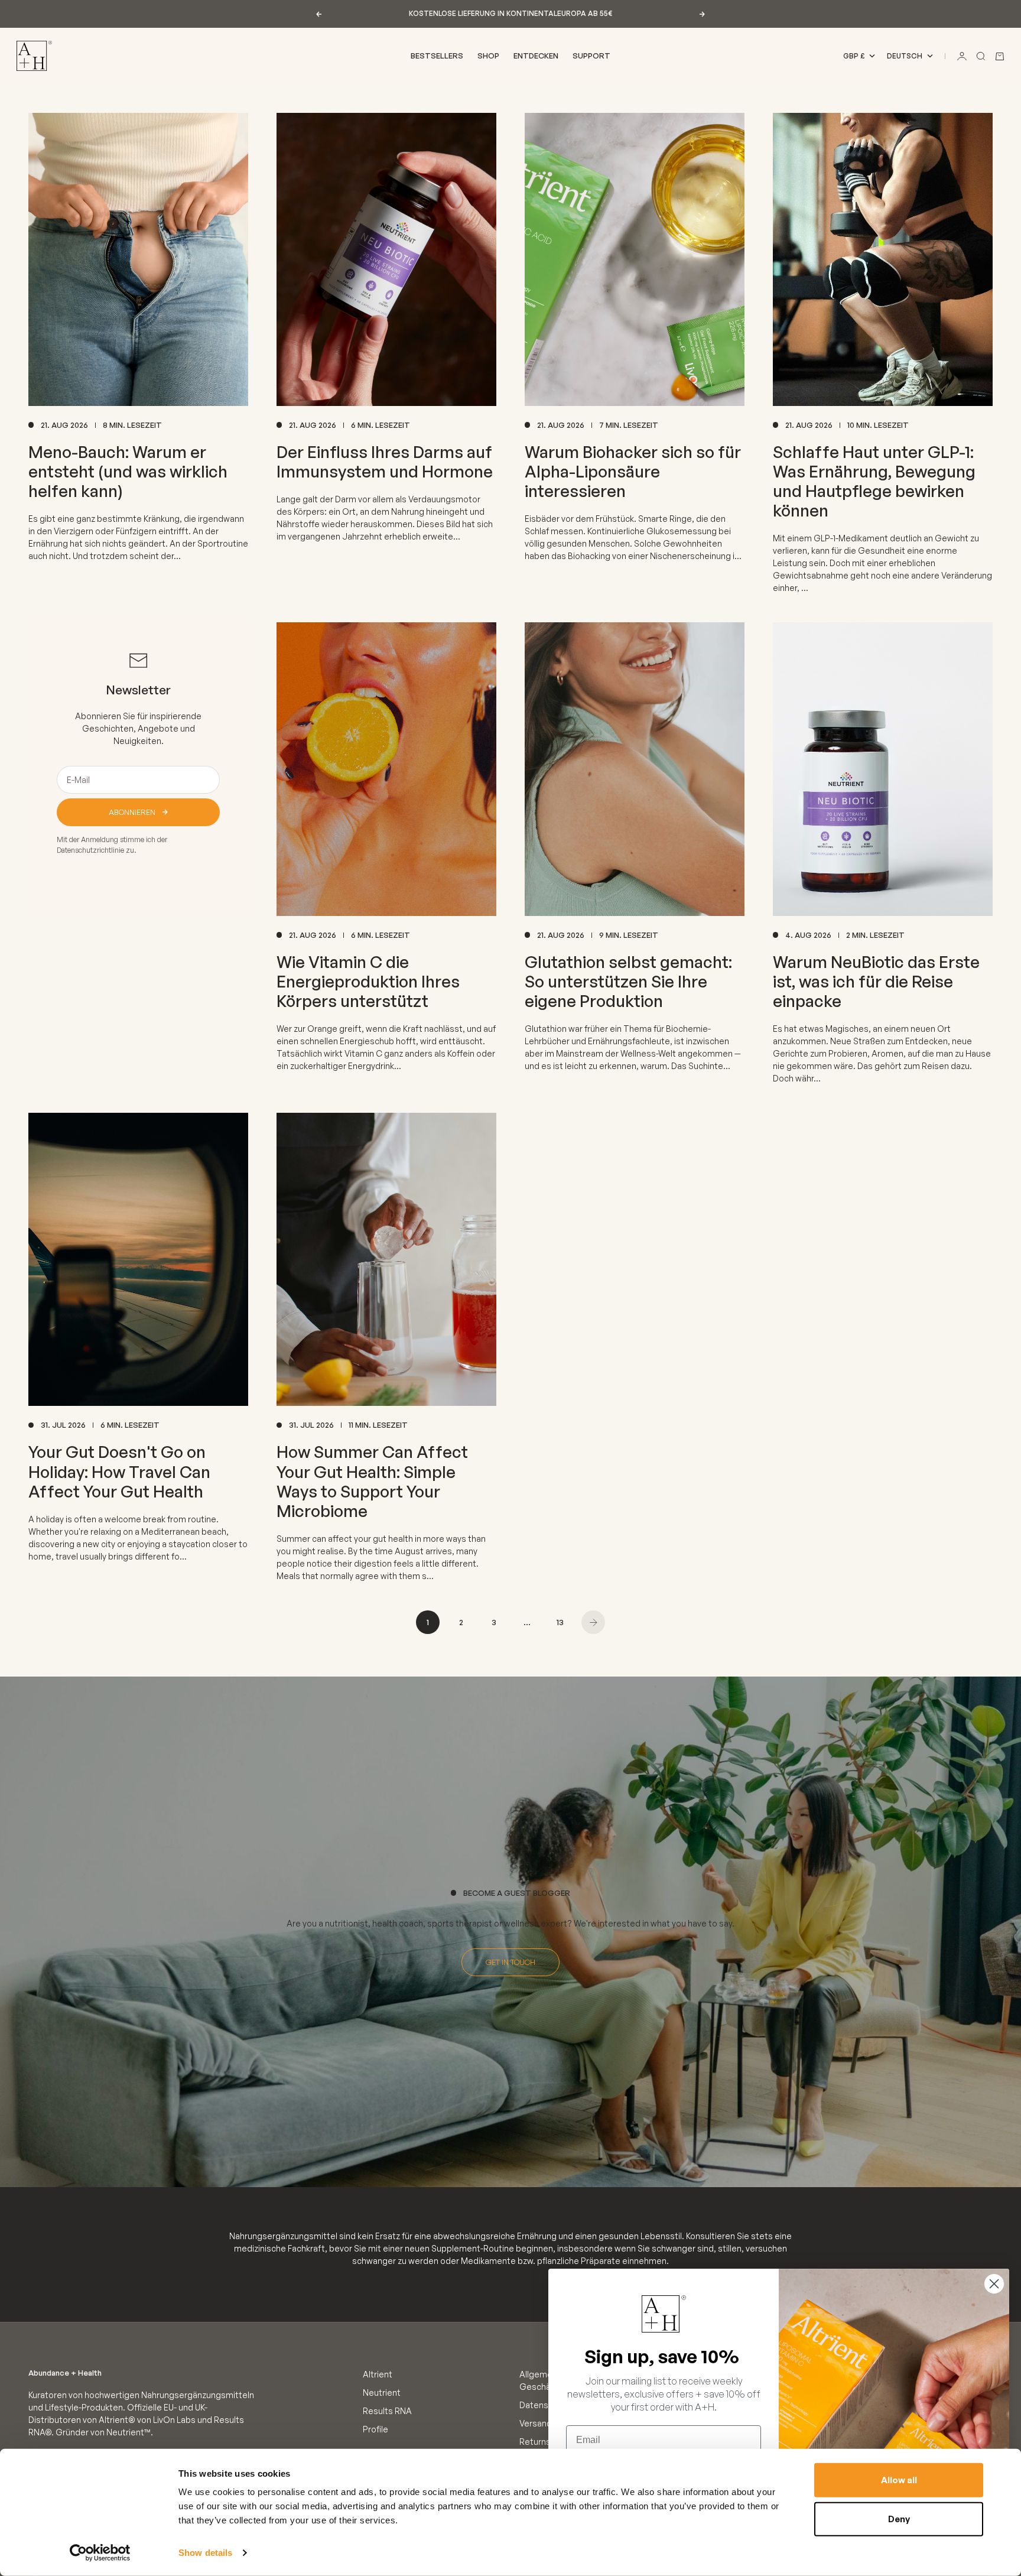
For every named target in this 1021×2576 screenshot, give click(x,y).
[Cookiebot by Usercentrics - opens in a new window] (100, 2553)
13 (560, 1622)
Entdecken (536, 56)
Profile (375, 2429)
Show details (205, 2553)
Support (591, 56)
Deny (899, 2518)
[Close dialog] (994, 2284)
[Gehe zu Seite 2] (593, 1622)
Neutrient (382, 2393)
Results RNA (387, 2411)
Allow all (899, 2480)
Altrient (378, 2374)
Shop (488, 56)
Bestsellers (437, 56)
